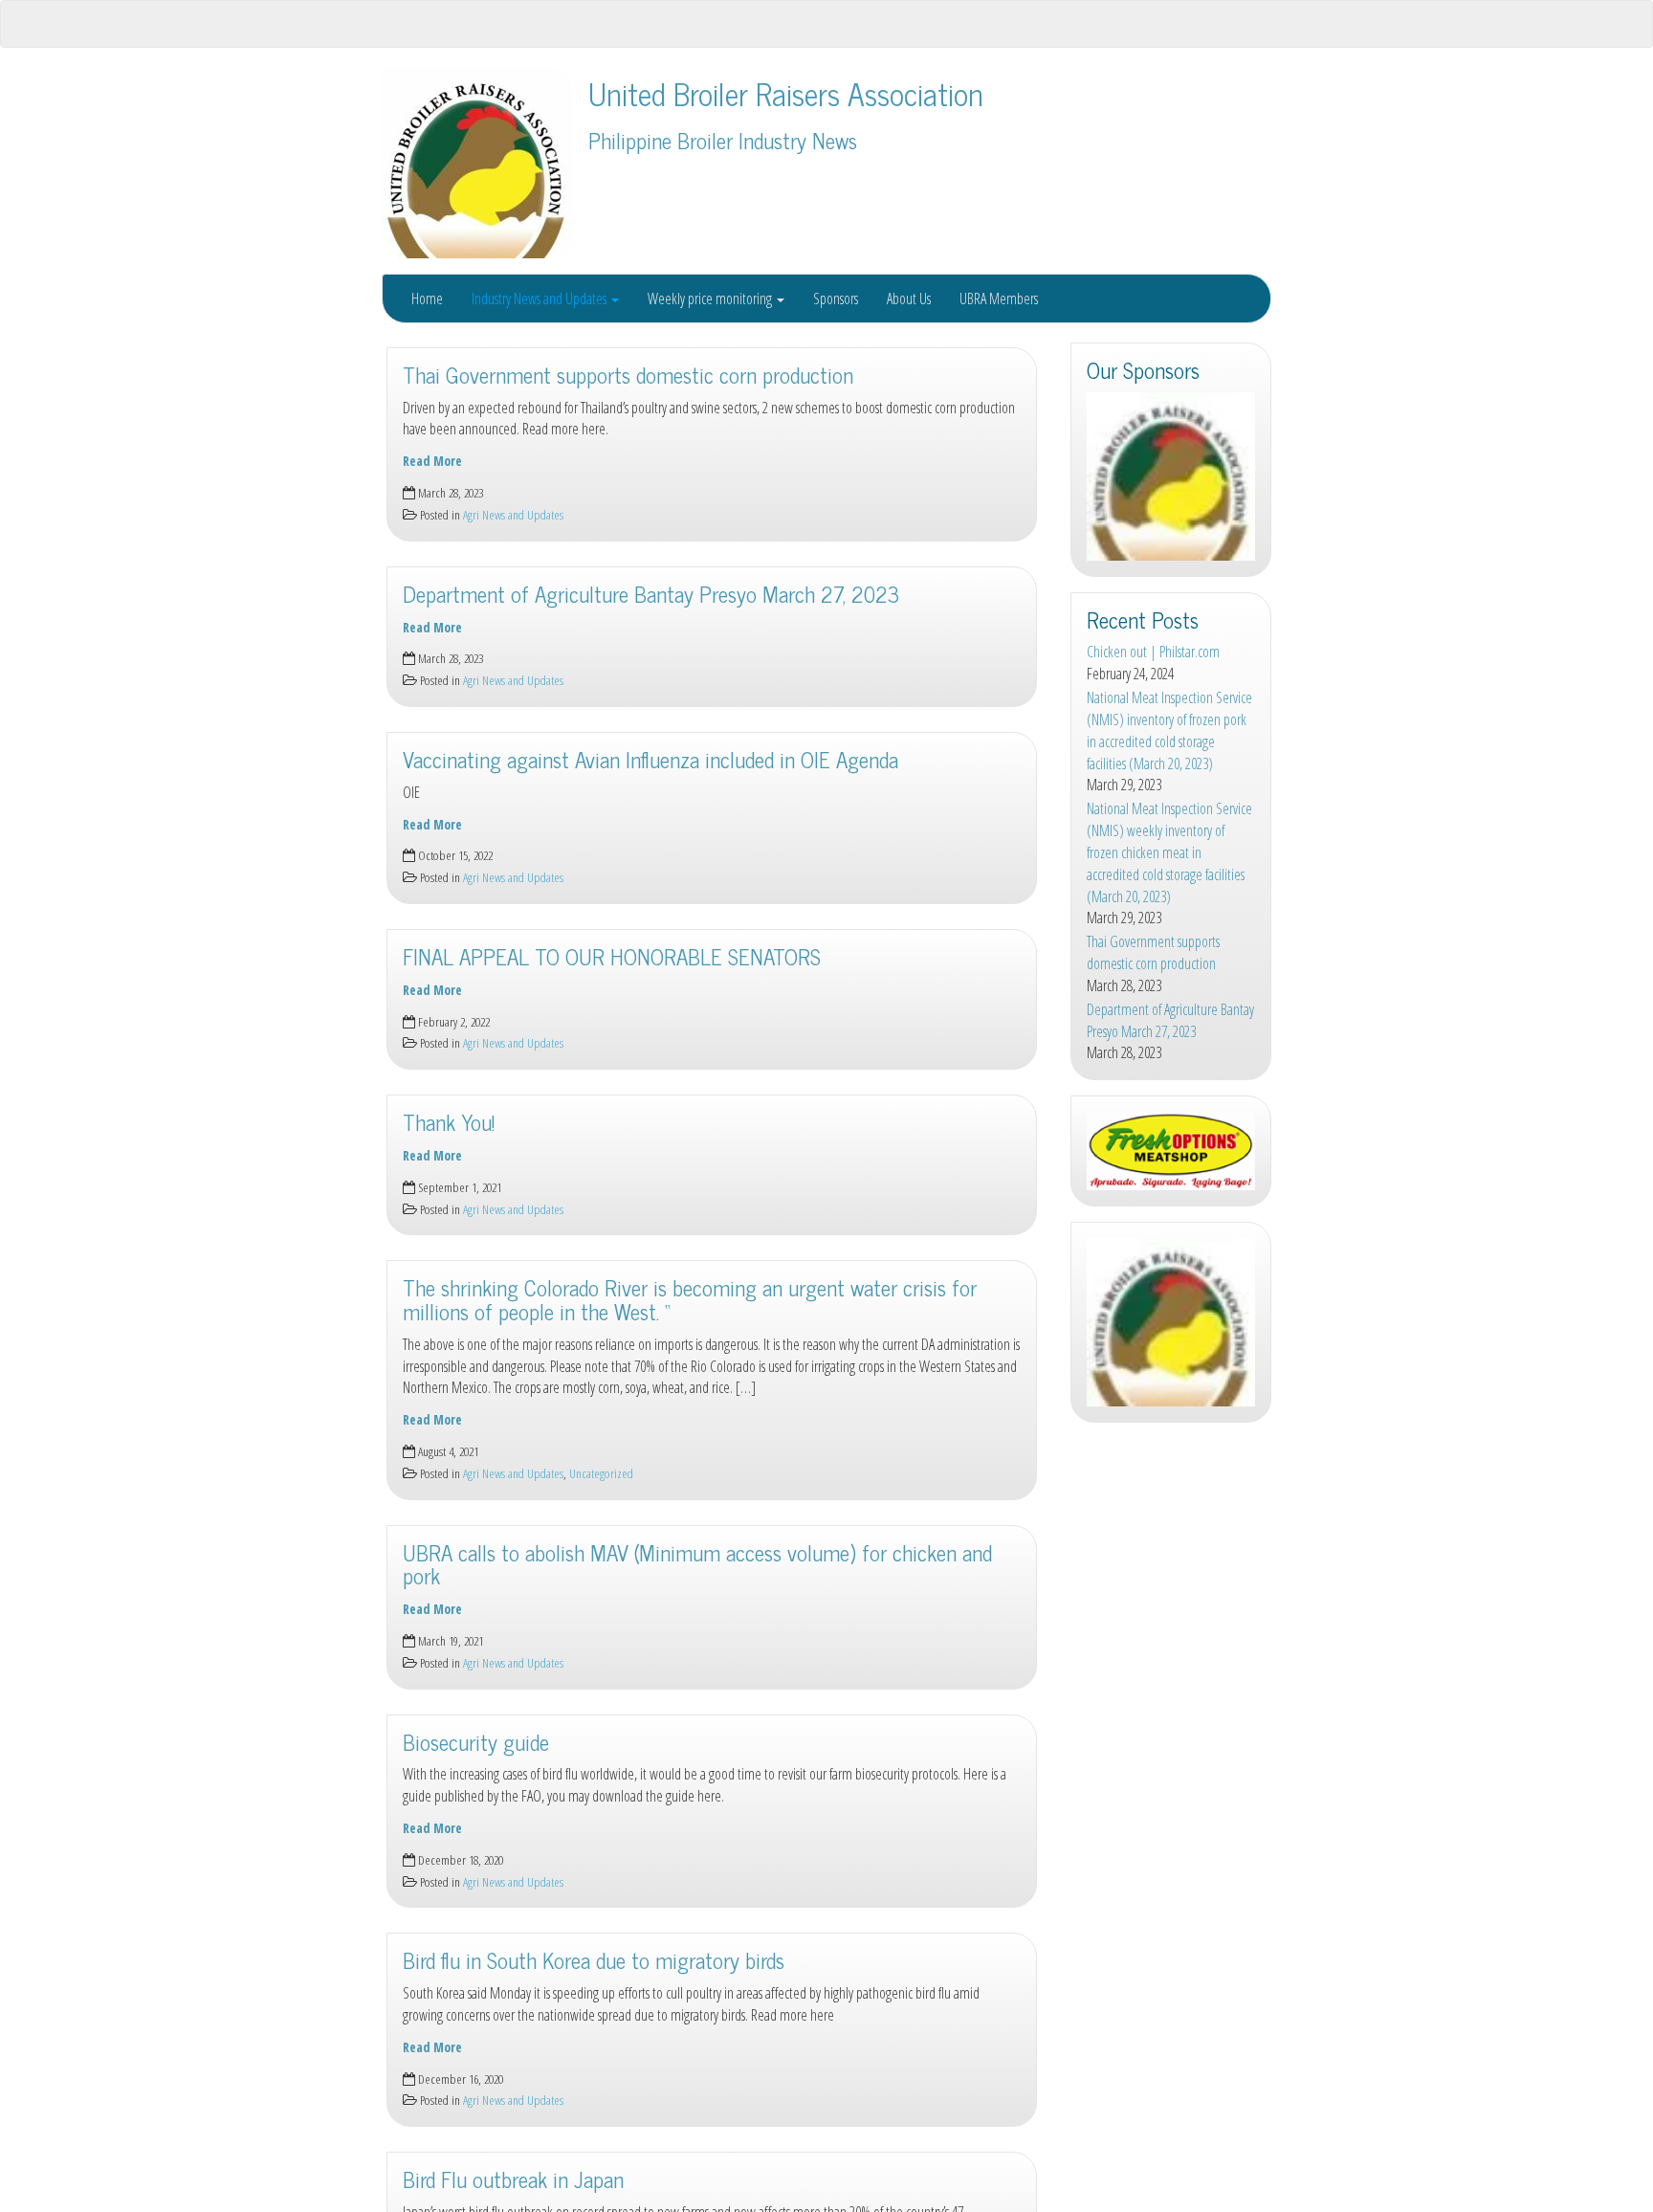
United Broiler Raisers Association (786, 93)
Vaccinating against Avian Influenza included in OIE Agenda (650, 759)
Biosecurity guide (476, 1742)
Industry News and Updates (540, 299)
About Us (909, 299)
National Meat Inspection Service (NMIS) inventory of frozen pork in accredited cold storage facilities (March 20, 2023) (1169, 730)
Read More (432, 461)
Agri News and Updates (513, 514)
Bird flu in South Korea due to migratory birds (594, 1960)
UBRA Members (999, 299)
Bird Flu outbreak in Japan (513, 2179)
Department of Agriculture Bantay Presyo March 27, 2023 (651, 594)
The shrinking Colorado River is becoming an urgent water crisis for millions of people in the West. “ (690, 1299)
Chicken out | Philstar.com (1153, 652)
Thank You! (449, 1122)
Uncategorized (601, 1473)
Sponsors (836, 299)
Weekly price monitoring (711, 299)
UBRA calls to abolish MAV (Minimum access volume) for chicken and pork (697, 1564)
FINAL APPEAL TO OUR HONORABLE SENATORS (612, 956)
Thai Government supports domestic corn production (628, 375)
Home (427, 299)
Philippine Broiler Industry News (723, 140)
